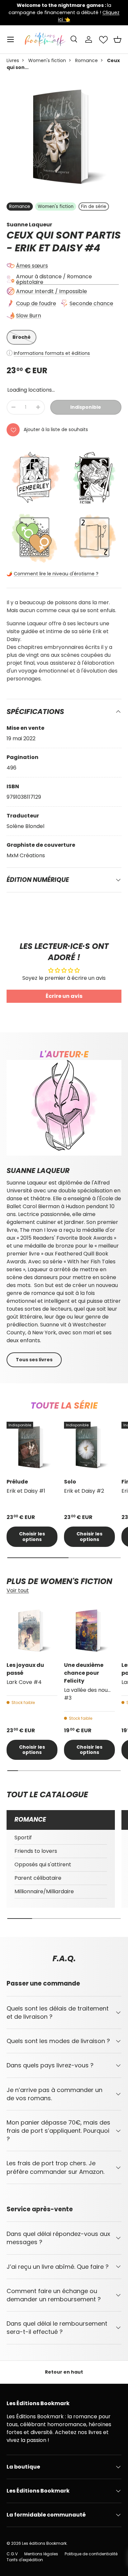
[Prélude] (32, 1447)
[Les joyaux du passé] (32, 1631)
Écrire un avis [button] (64, 996)
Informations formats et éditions (52, 353)
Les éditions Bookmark (44, 2543)
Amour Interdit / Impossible (52, 291)
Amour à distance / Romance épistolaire (54, 279)
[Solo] (89, 1447)
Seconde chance (91, 303)
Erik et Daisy (49, 248)
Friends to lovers (36, 1851)
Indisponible (86, 407)
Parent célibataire (38, 1878)
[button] (117, 39)
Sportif (23, 1838)
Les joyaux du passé (25, 1669)
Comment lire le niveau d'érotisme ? (56, 574)
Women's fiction (47, 60)
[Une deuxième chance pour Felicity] (89, 1631)
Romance (86, 60)
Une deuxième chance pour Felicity (84, 1673)
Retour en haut (64, 2372)
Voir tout (18, 1590)
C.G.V (12, 2554)
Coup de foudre (36, 303)
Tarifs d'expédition (25, 2560)
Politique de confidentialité (91, 2554)
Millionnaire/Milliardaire (44, 1891)
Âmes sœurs (32, 266)
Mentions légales (41, 2554)
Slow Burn (29, 316)
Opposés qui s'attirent (43, 1864)
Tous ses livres (34, 1360)
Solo (70, 1482)
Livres (13, 60)
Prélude (17, 1482)
